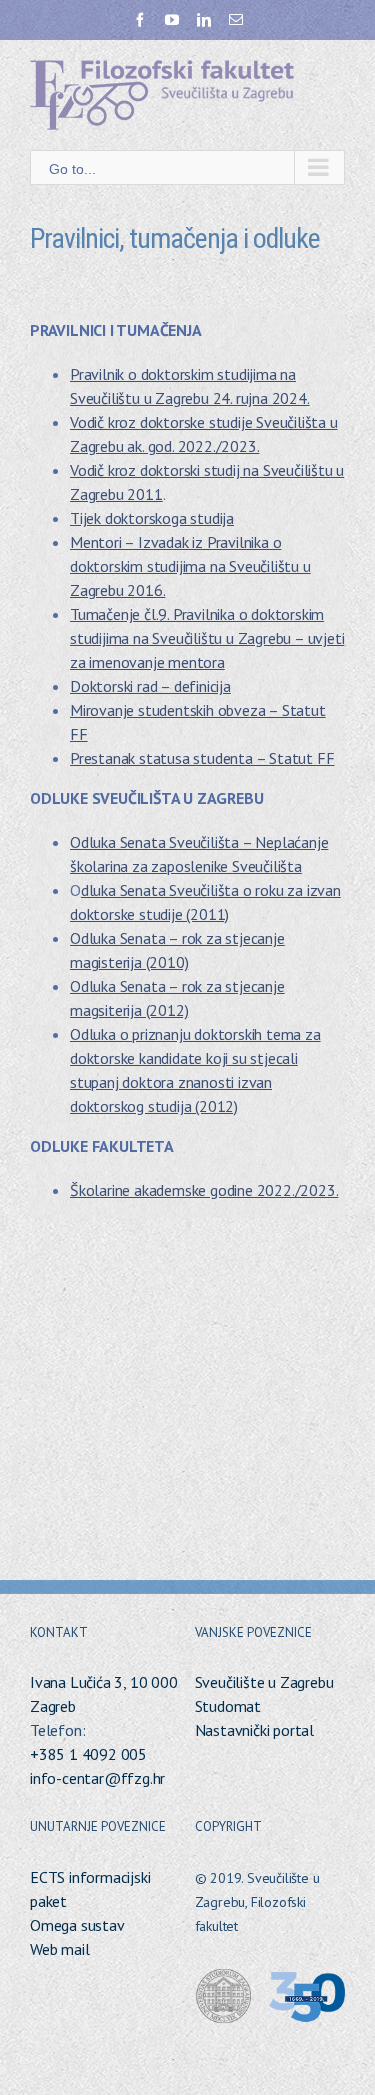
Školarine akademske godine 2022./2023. (204, 1190)
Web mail (59, 1949)
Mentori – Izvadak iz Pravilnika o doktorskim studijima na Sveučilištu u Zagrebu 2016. (190, 566)
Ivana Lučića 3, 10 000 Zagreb (104, 1694)
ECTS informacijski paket (90, 1889)
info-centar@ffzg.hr (97, 1778)
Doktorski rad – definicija (150, 686)
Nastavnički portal (254, 1730)
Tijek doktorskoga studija (152, 518)
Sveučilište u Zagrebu (264, 1682)
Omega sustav (77, 1925)
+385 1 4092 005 (88, 1754)
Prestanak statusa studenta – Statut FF (202, 758)
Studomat (228, 1706)
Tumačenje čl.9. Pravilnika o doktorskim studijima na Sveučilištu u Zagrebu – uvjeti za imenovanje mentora (207, 638)
